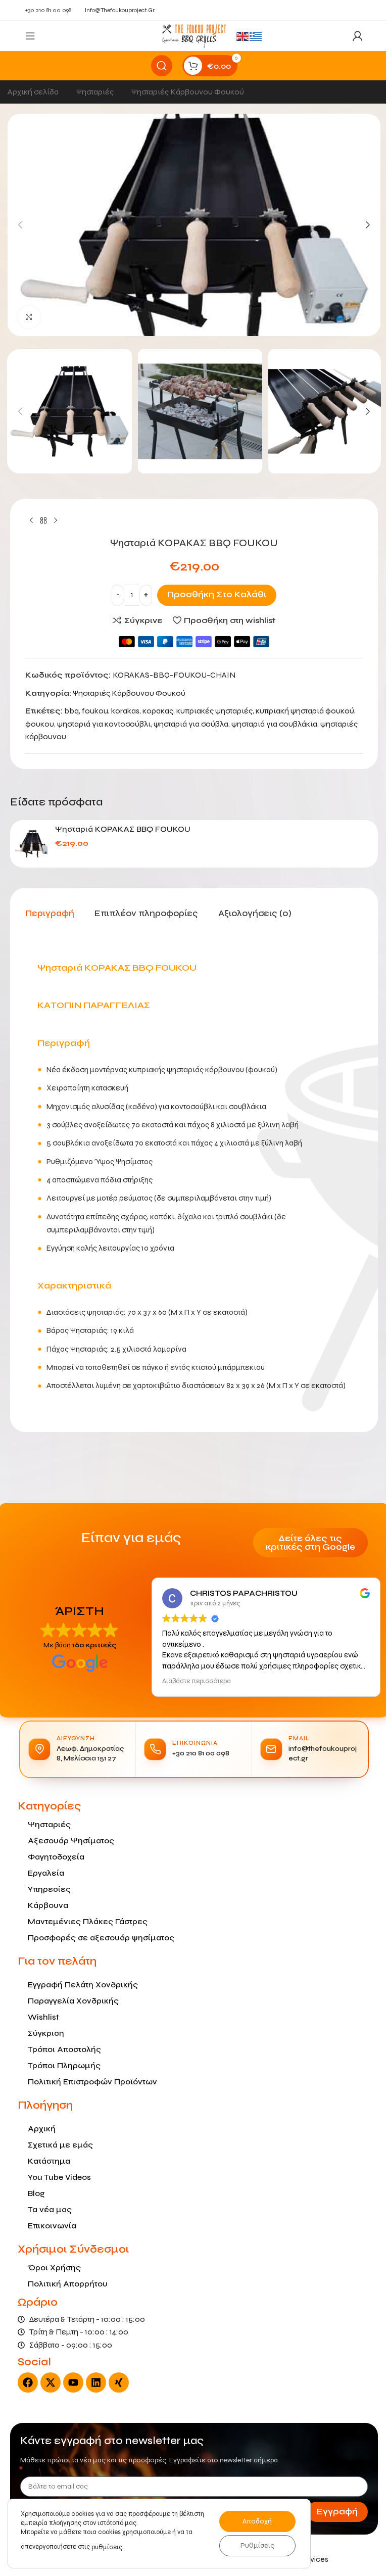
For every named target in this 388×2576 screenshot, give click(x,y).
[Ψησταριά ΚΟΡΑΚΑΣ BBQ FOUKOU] (28, 844)
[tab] (46, 914)
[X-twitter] (47, 2382)
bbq (68, 711)
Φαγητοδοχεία (53, 1857)
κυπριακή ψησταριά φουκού (301, 711)
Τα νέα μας (46, 2209)
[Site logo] (190, 35)
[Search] (158, 66)
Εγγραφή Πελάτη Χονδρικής (79, 1985)
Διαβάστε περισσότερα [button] (193, 1681)
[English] (239, 36)
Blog (33, 2193)
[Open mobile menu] (30, 36)
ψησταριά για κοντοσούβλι (100, 724)
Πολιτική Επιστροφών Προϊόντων (89, 2082)
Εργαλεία (42, 1873)
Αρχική (38, 2129)
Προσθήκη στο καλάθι (213, 594)
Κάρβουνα (44, 1905)
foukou (91, 711)
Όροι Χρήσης (51, 2268)
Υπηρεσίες (46, 1889)
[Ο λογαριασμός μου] (350, 36)
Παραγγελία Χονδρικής (70, 2001)
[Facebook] (24, 2382)
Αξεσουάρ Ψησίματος (67, 1841)
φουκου (36, 724)
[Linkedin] (92, 2382)
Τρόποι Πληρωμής (61, 2065)
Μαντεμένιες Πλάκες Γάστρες (84, 1921)
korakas (122, 711)
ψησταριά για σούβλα (187, 724)
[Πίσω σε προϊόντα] (40, 521)
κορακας (154, 711)
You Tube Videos (56, 2177)
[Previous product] (28, 521)
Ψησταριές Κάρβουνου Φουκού (184, 92)
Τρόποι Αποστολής (61, 2049)
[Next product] (52, 521)
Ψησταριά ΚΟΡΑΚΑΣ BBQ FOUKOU (119, 829)
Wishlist (40, 2017)
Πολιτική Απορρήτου (64, 2284)
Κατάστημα (45, 2161)
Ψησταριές (92, 92)
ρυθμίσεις (107, 2547)
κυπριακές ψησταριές (211, 711)
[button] (17, 225)
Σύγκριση (42, 2033)
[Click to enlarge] (26, 317)
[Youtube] (70, 2382)
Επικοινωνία (48, 2226)
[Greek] (253, 36)
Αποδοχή (257, 2521)
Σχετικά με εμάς (57, 2145)
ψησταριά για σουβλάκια (271, 724)
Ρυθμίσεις (257, 2545)
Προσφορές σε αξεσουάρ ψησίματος (98, 1938)
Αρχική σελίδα (30, 92)
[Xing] (115, 2382)
